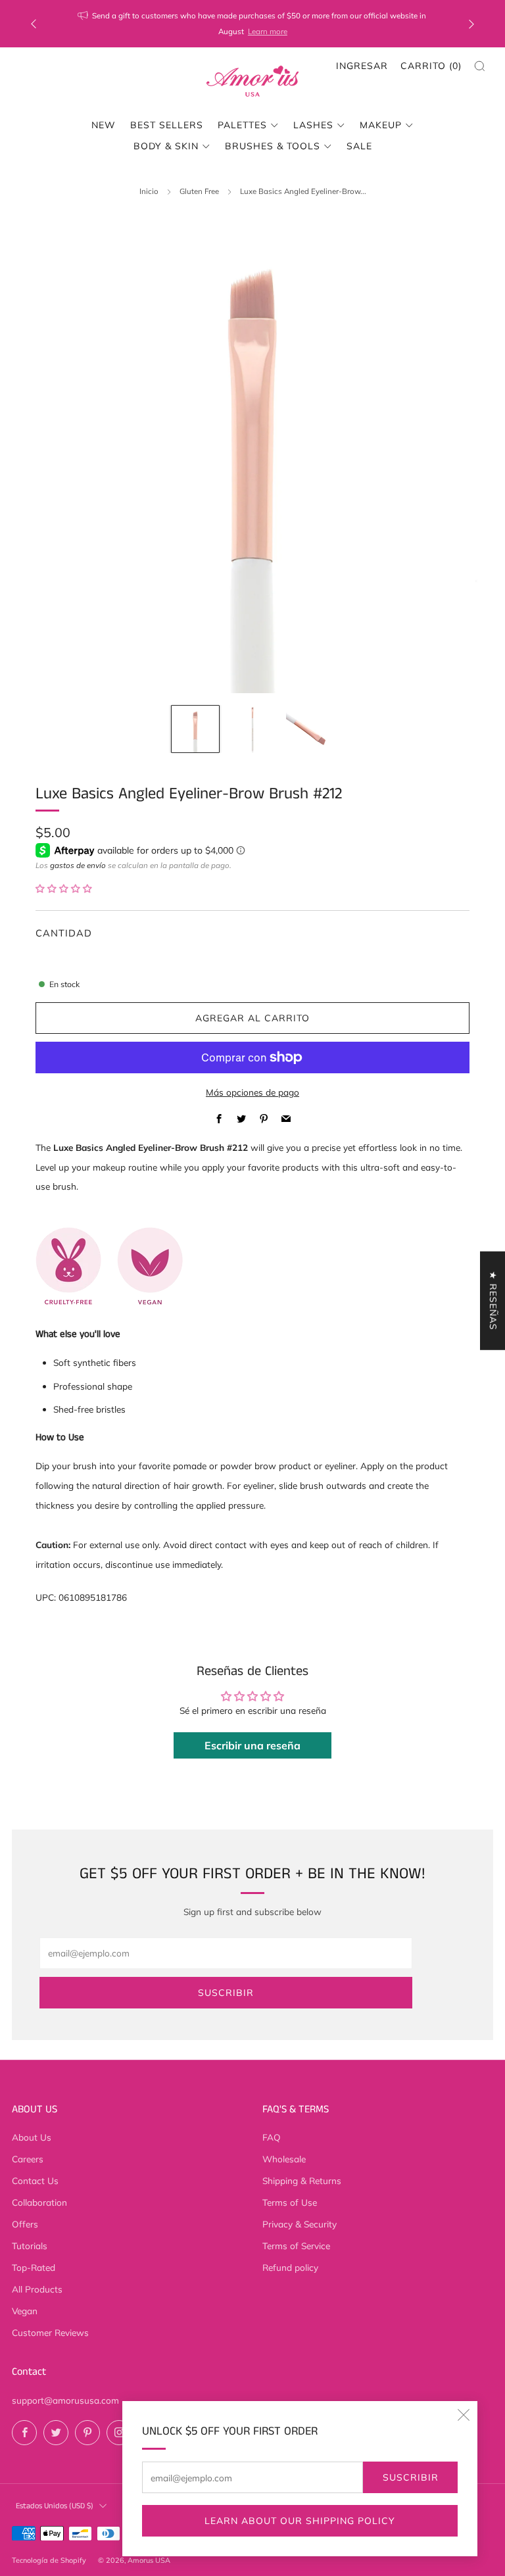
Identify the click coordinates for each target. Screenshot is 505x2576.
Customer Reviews (50, 2332)
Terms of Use (290, 2202)
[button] (64, 888)
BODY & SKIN (166, 146)
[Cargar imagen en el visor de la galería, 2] (252, 729)
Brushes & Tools (273, 146)
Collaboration (39, 2202)
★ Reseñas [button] (493, 1300)
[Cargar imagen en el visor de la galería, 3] (309, 729)
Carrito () (431, 66)
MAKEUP (381, 125)
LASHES (313, 125)
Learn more (268, 31)
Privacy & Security (300, 2224)
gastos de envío (78, 865)
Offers (25, 2224)
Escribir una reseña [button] (252, 1745)
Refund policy (290, 2267)
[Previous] (34, 24)
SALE (359, 146)
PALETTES (242, 125)
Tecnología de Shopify (49, 2560)
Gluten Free (199, 191)
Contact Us (35, 2180)
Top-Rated (34, 2267)
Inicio (149, 191)
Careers (28, 2159)
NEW (104, 125)
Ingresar (362, 66)
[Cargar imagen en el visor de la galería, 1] (195, 729)
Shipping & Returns (302, 2180)
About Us (32, 2137)
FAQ (272, 2137)
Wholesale (284, 2159)
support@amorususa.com (65, 2400)
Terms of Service (296, 2246)
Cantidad (64, 933)
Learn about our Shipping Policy (300, 2521)
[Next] (471, 24)
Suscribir (411, 2477)
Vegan (25, 2311)
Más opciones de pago (252, 1092)
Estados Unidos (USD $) (55, 2506)
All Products (37, 2289)
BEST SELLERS (167, 125)
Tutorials (30, 2246)
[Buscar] (480, 66)
